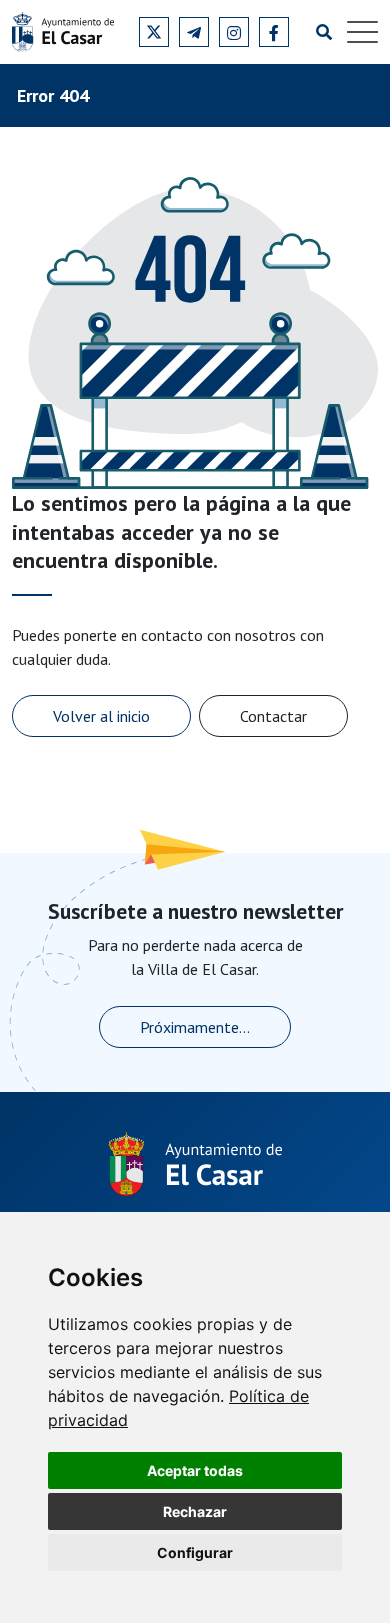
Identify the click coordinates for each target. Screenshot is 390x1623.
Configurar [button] (195, 1552)
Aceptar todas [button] (195, 1470)
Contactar (273, 716)
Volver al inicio (101, 716)
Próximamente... (195, 1027)
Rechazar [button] (195, 1511)
